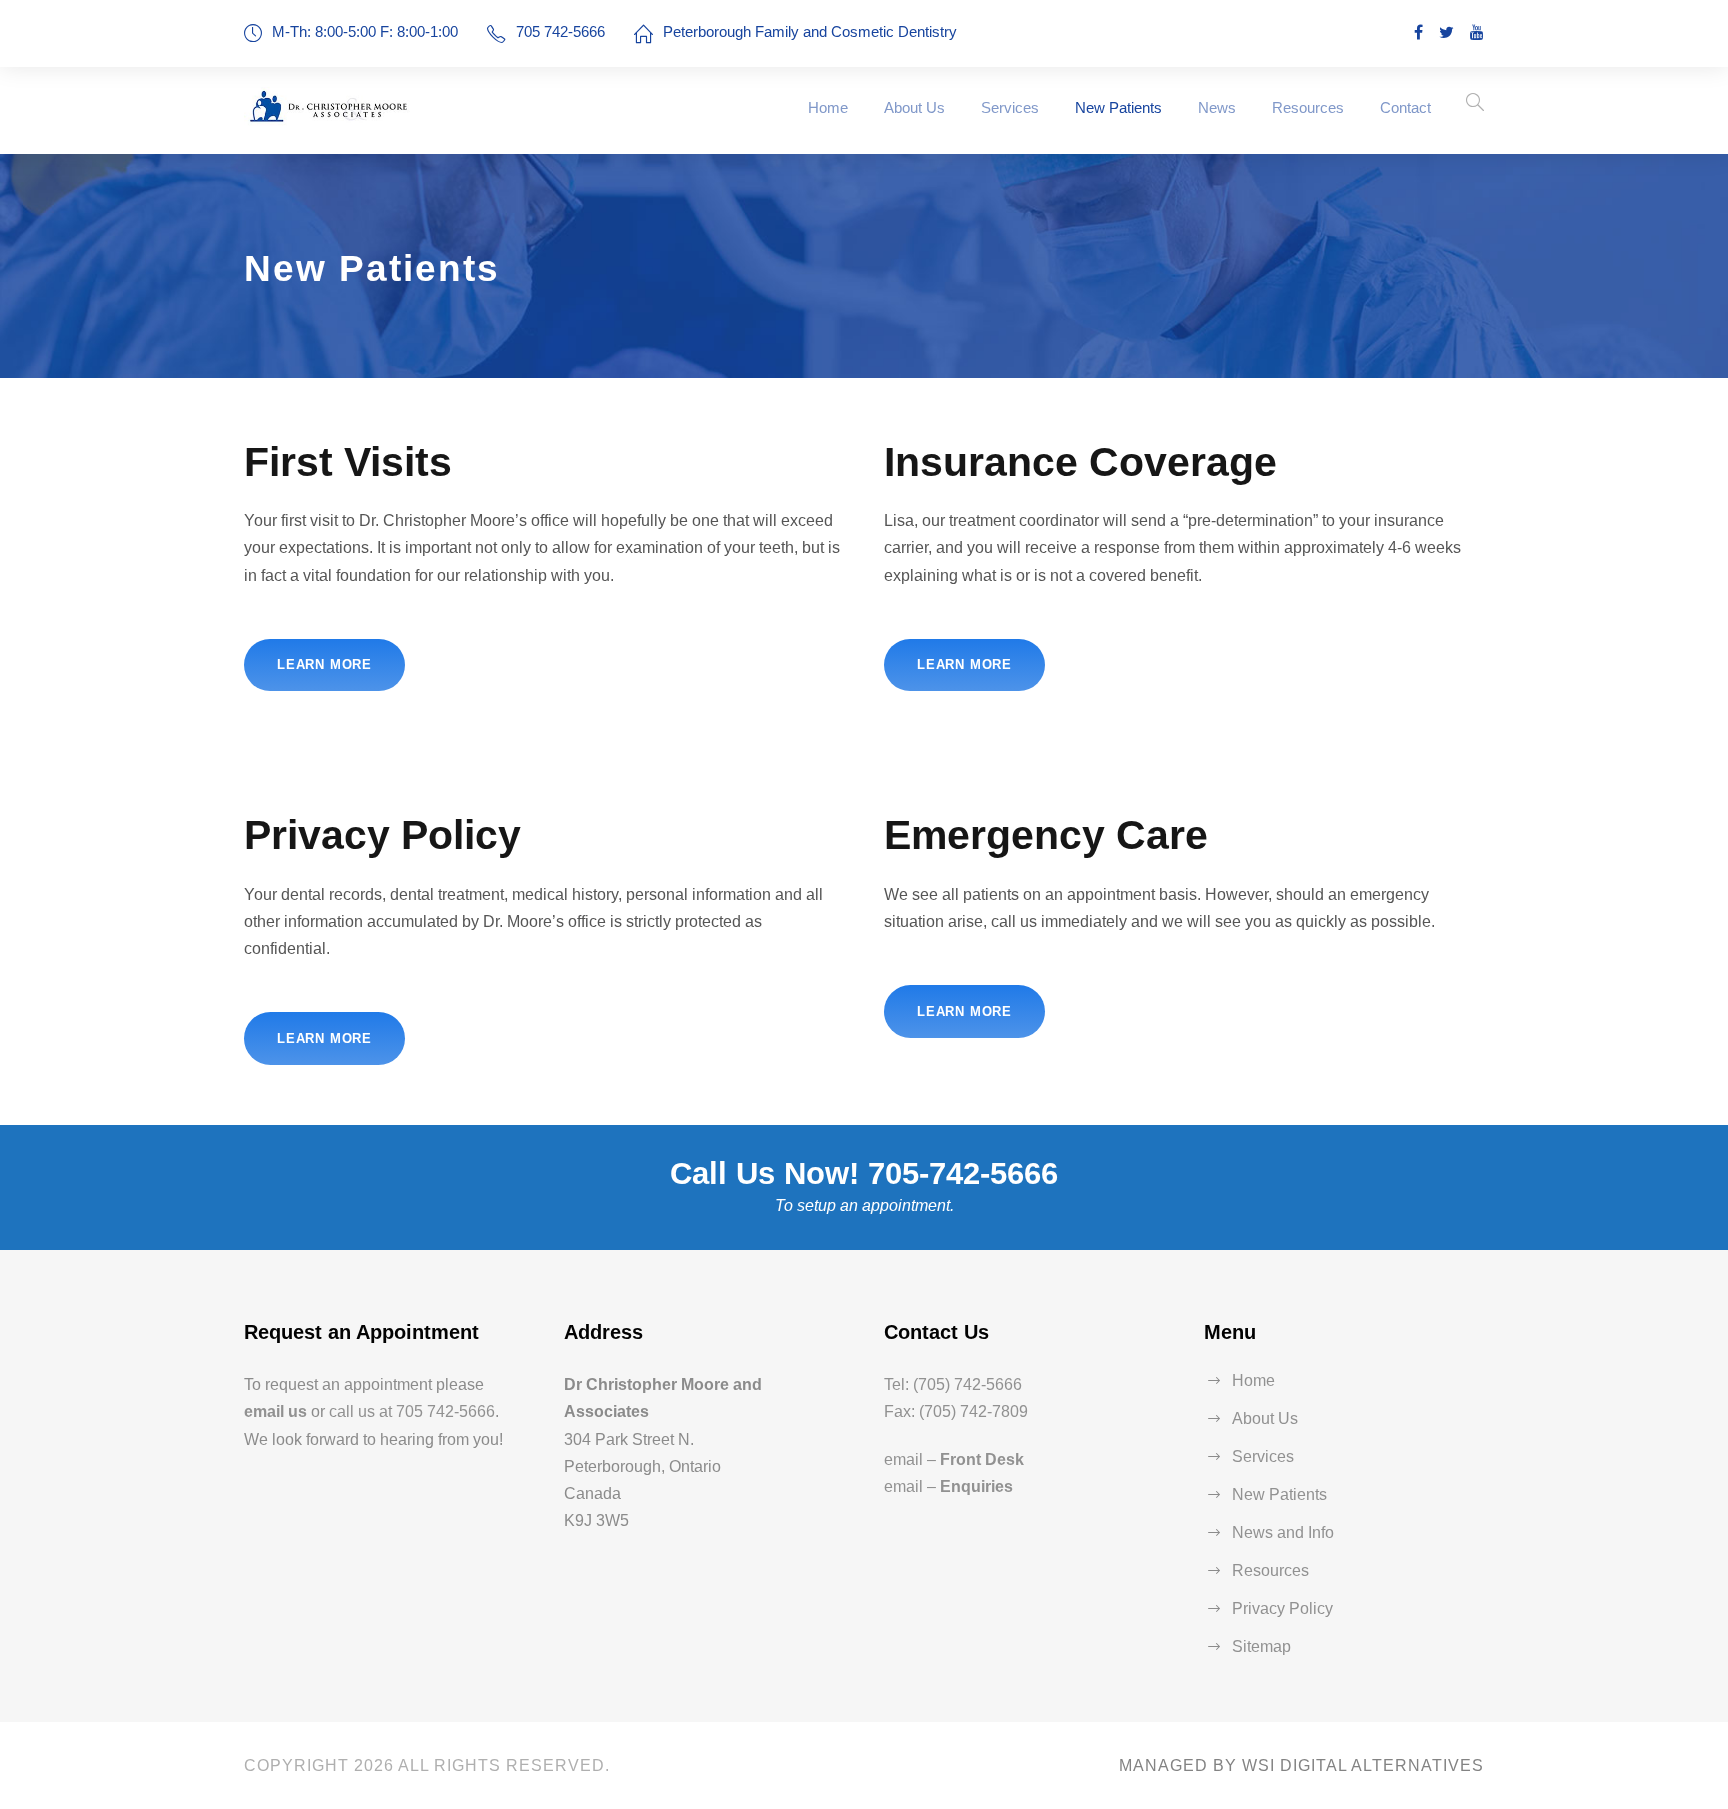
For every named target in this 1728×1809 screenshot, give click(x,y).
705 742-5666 (560, 31)
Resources (1308, 107)
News (1217, 107)
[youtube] (1477, 32)
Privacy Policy (1282, 1608)
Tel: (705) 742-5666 (953, 1384)
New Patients (1118, 107)
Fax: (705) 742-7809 (956, 1411)
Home (828, 107)
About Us (914, 107)
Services (1010, 107)
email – (954, 1459)
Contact (1405, 107)
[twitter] (1446, 32)
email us (275, 1411)
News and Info (1283, 1532)
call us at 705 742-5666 (412, 1411)
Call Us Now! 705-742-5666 (864, 1173)
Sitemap (1261, 1646)
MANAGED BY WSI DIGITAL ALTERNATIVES (1301, 1765)
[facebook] (1418, 32)
